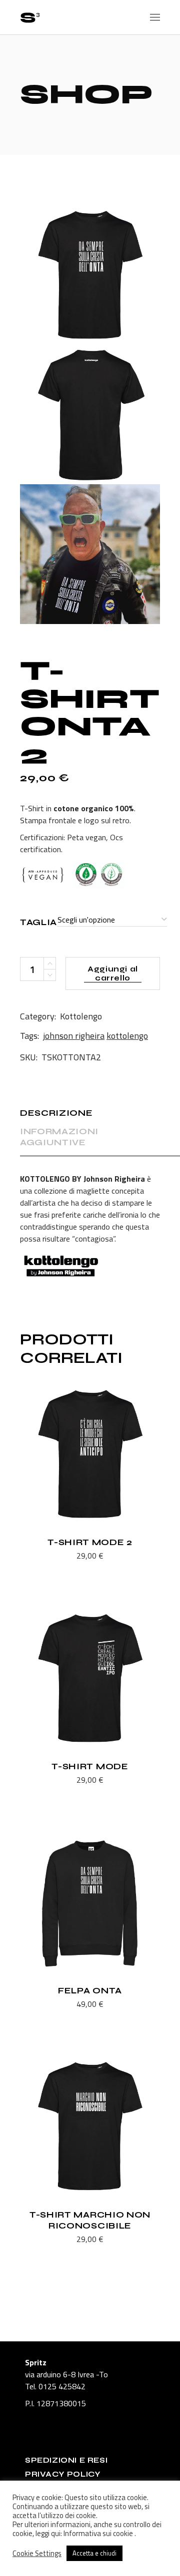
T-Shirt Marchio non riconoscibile (90, 2220)
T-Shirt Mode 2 (90, 1542)
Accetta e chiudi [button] (94, 2553)
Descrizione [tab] (56, 1113)
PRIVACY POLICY (63, 2474)
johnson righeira (74, 1036)
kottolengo (127, 1036)
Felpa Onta (90, 1991)
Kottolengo (81, 1016)
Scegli (65, 1557)
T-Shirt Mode (90, 1767)
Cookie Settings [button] (37, 2554)
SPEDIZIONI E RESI (66, 2460)
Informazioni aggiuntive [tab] (59, 1137)
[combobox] (112, 920)
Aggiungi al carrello (113, 973)
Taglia (38, 922)
